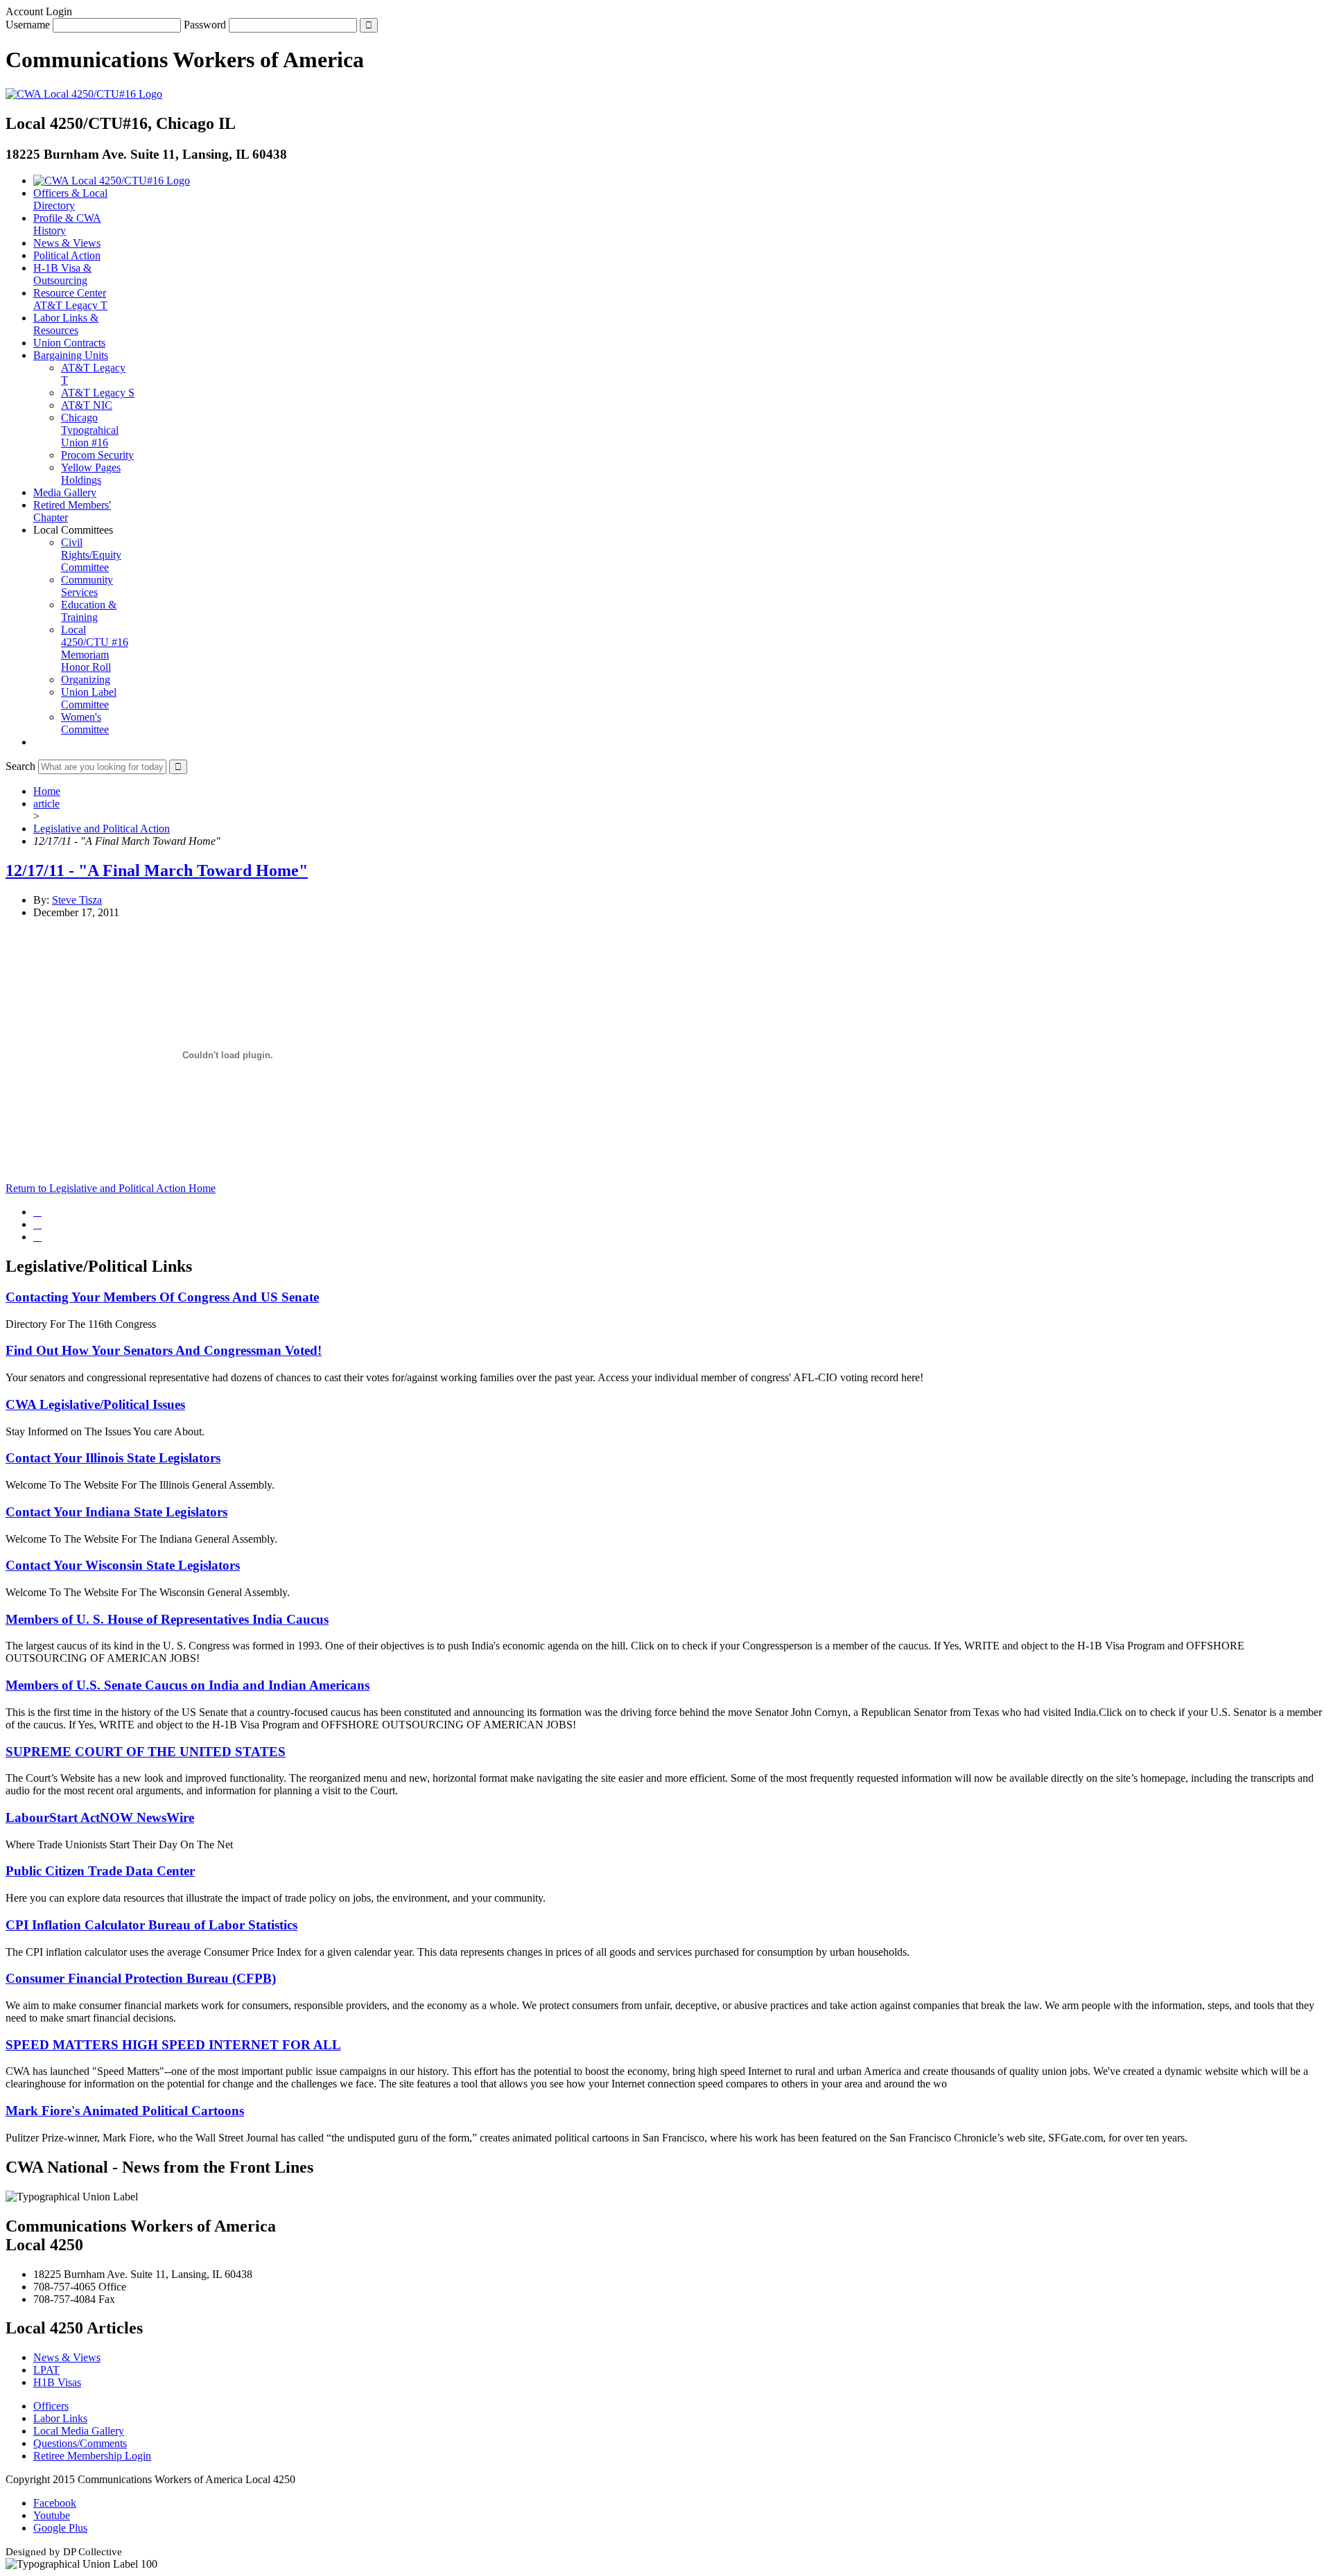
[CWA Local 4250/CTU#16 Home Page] (84, 94)
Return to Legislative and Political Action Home (111, 1188)
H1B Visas (57, 2382)
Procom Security (97, 455)
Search (20, 766)
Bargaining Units (71, 355)
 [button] (37, 742)
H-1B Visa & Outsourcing (62, 274)
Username (28, 25)
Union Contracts (69, 343)
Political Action (67, 255)
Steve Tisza (77, 900)
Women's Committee (85, 723)
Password (205, 25)
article (46, 804)
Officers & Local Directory (70, 199)
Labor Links (60, 2418)
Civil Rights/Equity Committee (91, 555)
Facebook (55, 2503)
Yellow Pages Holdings (91, 474)
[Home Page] (112, 181)
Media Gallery (65, 492)
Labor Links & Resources (66, 324)
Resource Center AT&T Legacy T (70, 299)
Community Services (87, 586)
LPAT (46, 2370)
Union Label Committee (89, 698)
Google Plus (60, 2528)
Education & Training (89, 611)
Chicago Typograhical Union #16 (90, 430)
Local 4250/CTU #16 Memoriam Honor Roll (95, 648)
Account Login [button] (39, 11)
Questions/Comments (80, 2443)
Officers (51, 2406)
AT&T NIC (87, 405)
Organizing (86, 680)
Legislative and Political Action (102, 829)
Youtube (52, 2515)
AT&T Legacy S (98, 393)
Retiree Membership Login (92, 2456)
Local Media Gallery (79, 2431)
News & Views (67, 243)
